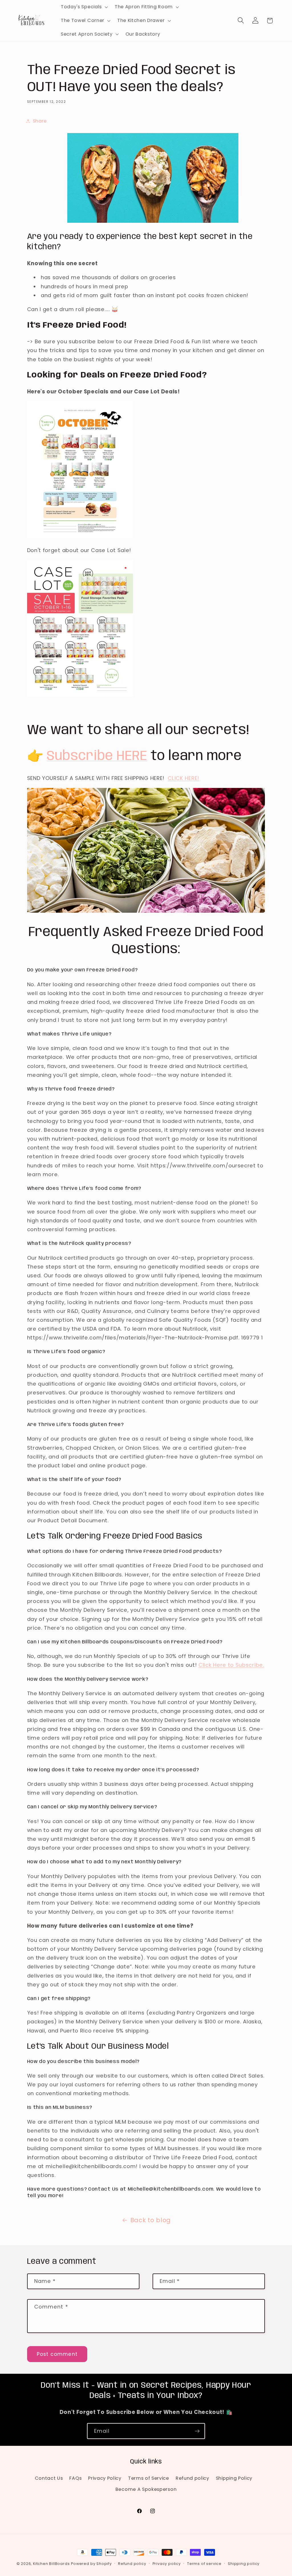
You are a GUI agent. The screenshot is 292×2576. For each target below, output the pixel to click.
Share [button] (40, 121)
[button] (84, 7)
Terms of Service (149, 2478)
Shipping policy (244, 2564)
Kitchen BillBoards (51, 2564)
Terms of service (204, 2564)
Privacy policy (167, 2564)
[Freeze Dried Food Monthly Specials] (80, 536)
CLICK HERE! (183, 778)
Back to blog (151, 2220)
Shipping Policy (234, 2478)
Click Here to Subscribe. (231, 1665)
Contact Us (49, 2478)
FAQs (75, 2478)
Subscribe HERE (97, 756)
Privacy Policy (105, 2478)
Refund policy (192, 2478)
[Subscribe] (197, 2431)
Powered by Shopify (91, 2564)
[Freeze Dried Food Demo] (146, 911)
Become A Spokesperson (146, 2489)
